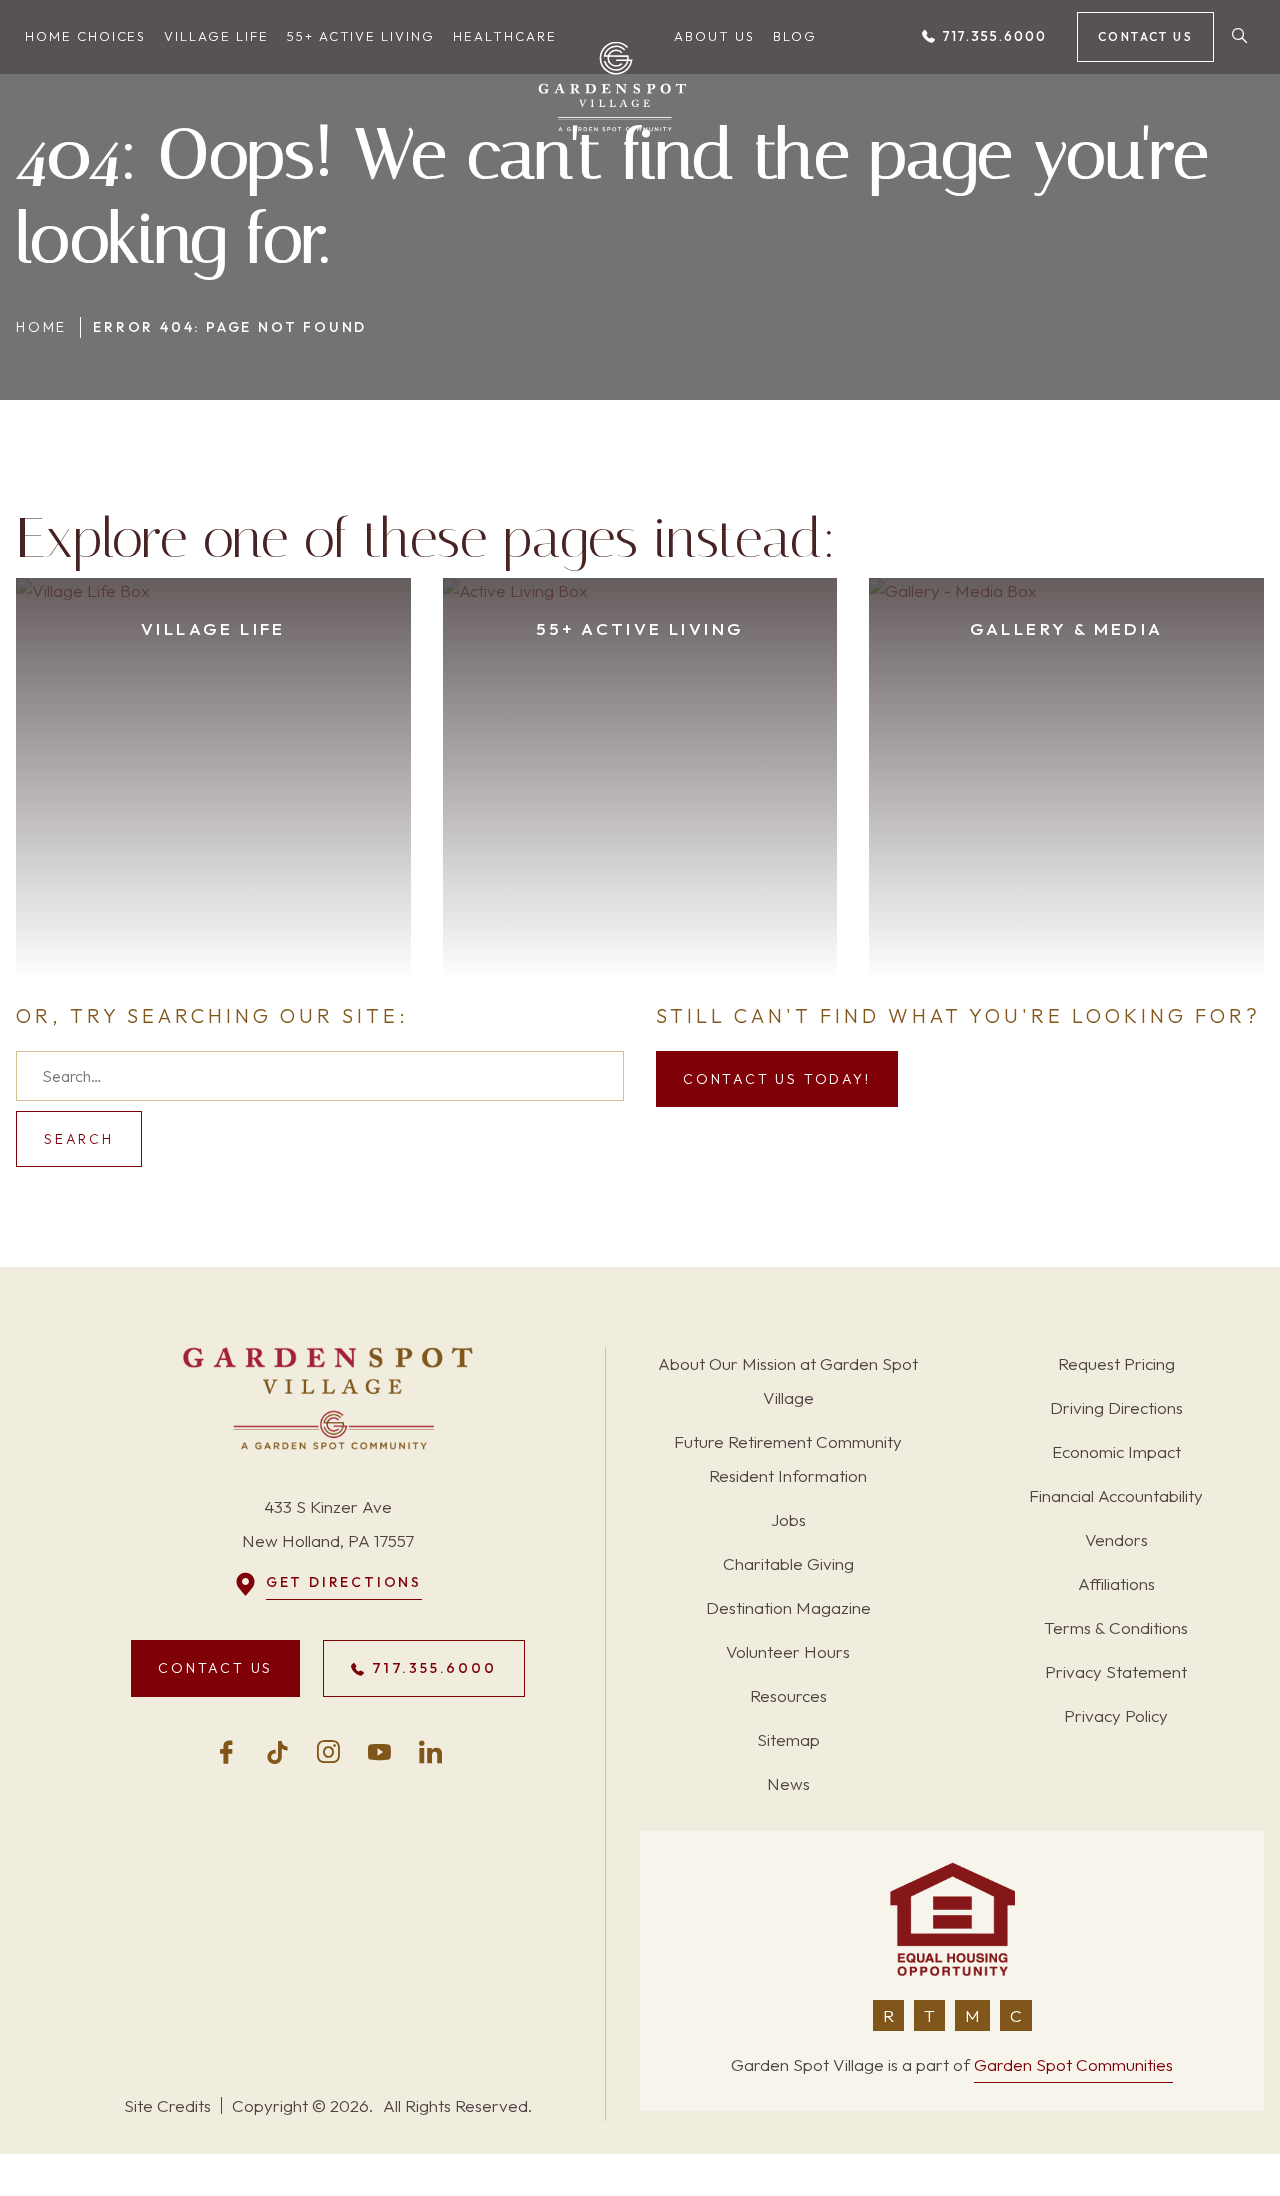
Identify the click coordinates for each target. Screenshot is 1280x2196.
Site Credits (167, 2105)
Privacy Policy (1116, 1715)
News (788, 1783)
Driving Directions (1116, 1407)
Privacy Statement (1116, 1671)
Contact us (1145, 36)
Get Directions (344, 1582)
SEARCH (79, 1139)
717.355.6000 (992, 36)
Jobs (788, 1519)
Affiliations (1116, 1583)
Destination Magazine (788, 1607)
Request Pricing (1116, 1363)
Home (41, 327)
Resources (788, 1695)
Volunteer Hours (788, 1651)
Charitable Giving (788, 1563)
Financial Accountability (1116, 1495)
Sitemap (788, 1739)
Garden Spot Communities (1073, 2064)
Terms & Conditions (1116, 1627)
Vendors (1116, 1539)
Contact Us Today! (777, 1079)
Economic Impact (1116, 1451)
